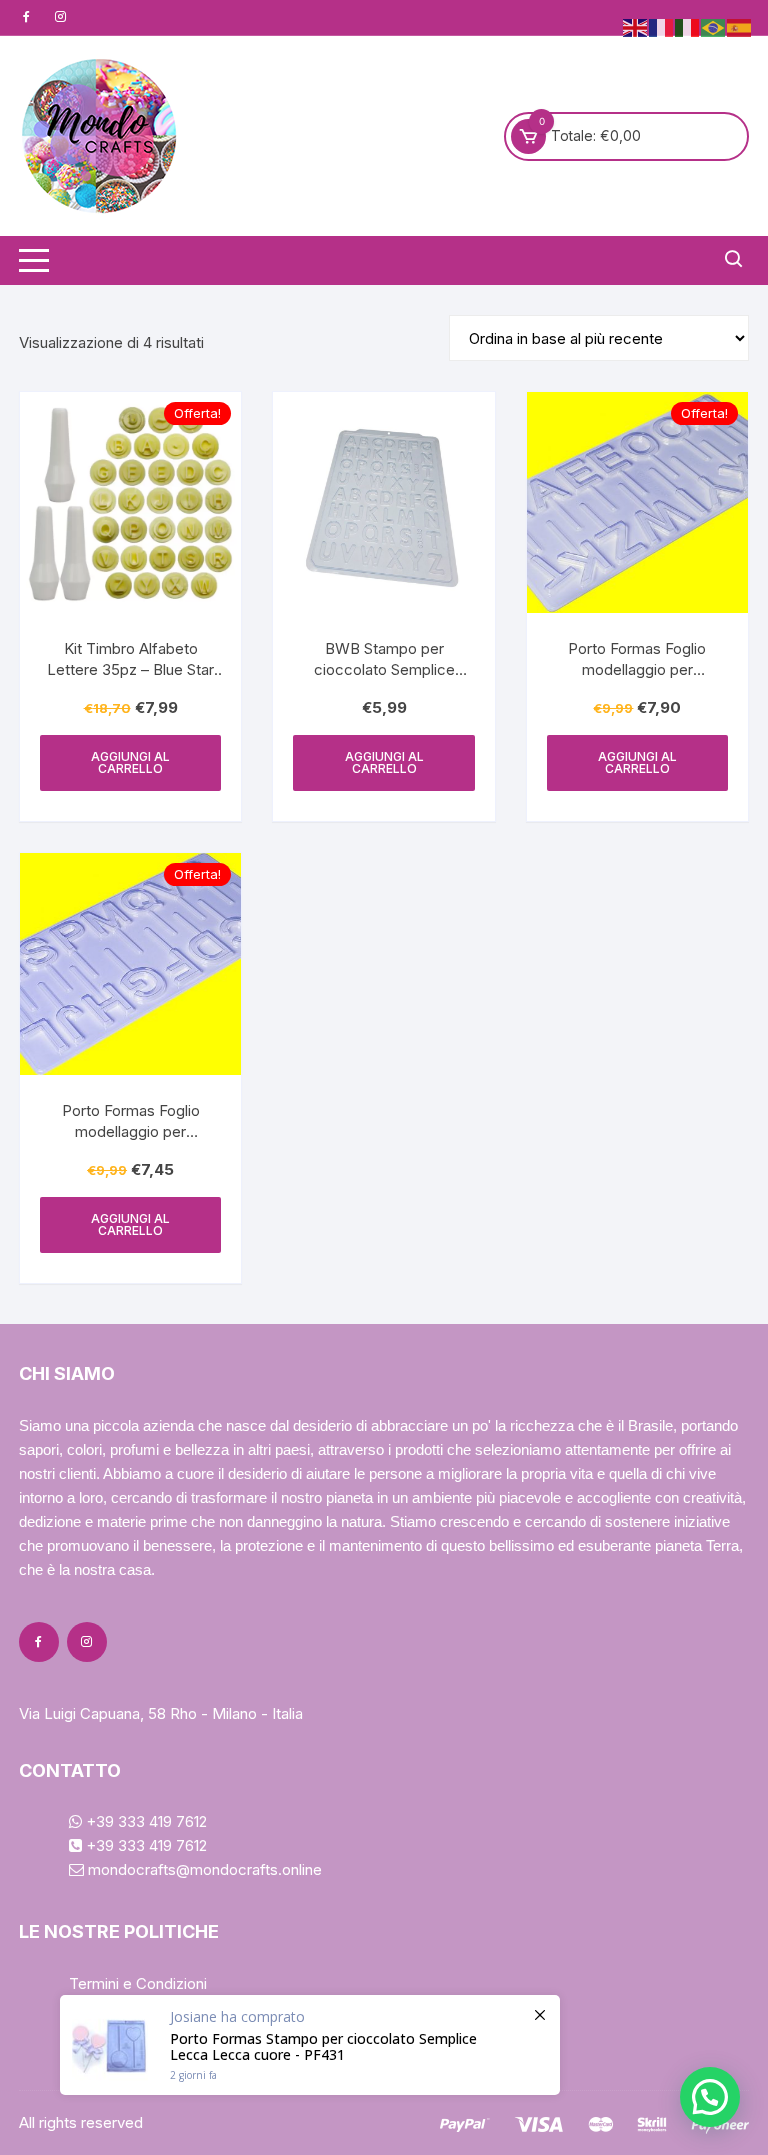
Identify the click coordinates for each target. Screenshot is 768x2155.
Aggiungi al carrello (130, 762)
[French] (662, 26)
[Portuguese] (714, 26)
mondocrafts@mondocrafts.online (203, 1869)
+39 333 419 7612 (144, 1821)
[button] (710, 2097)
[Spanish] (740, 26)
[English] (636, 26)
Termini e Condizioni (138, 1983)
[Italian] (688, 26)
